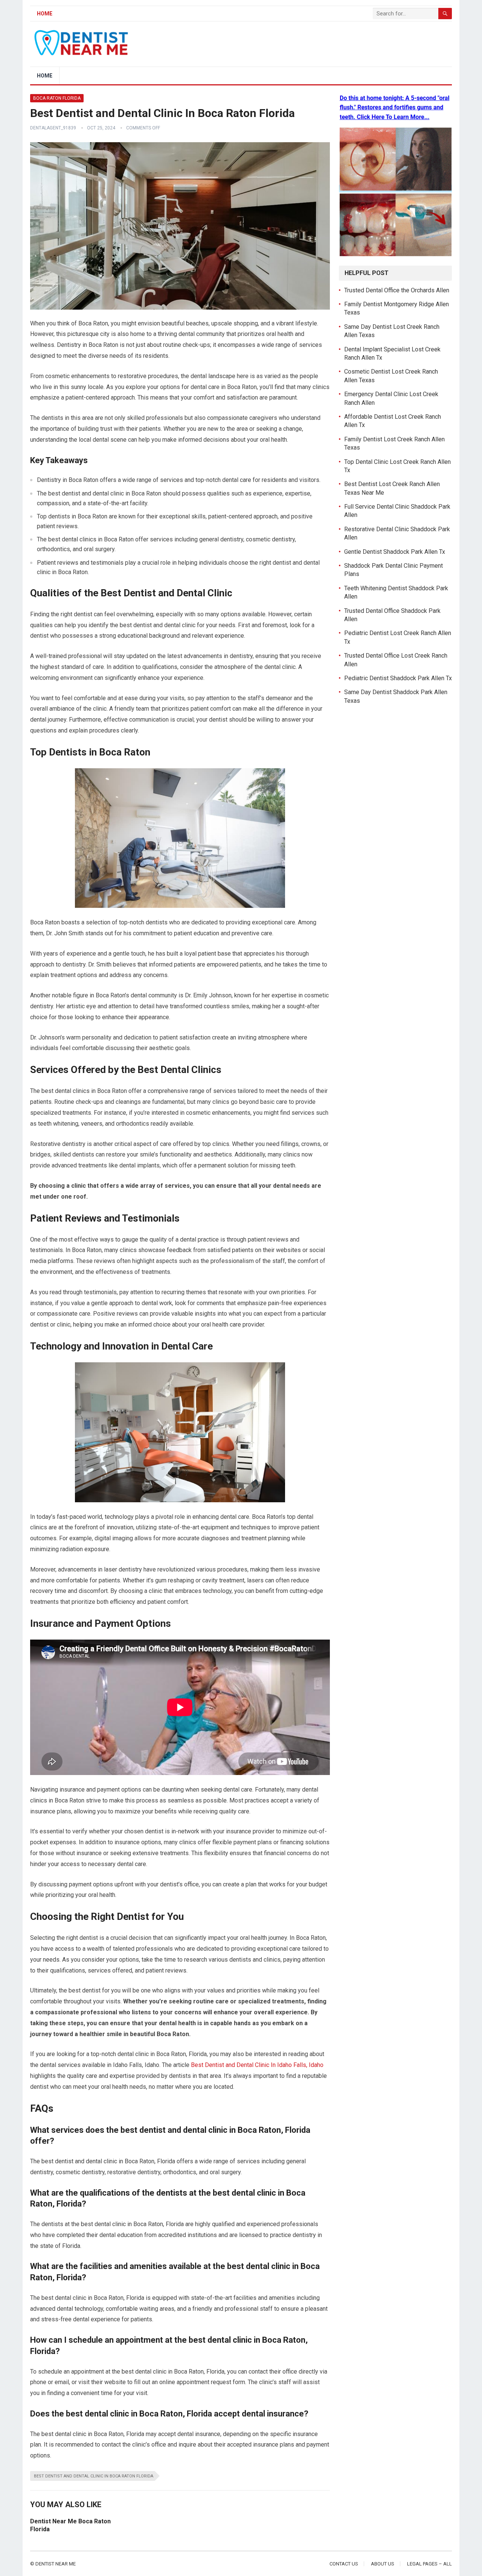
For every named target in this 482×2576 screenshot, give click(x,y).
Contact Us (344, 2564)
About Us (383, 2564)
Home (45, 14)
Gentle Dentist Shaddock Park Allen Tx (395, 552)
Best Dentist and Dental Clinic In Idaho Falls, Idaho (257, 2065)
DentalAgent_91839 (53, 128)
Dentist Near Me (56, 2564)
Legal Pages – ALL (429, 2564)
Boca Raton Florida (57, 98)
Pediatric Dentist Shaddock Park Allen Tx (398, 678)
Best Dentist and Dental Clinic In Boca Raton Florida (94, 2476)
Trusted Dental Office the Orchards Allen (397, 290)
